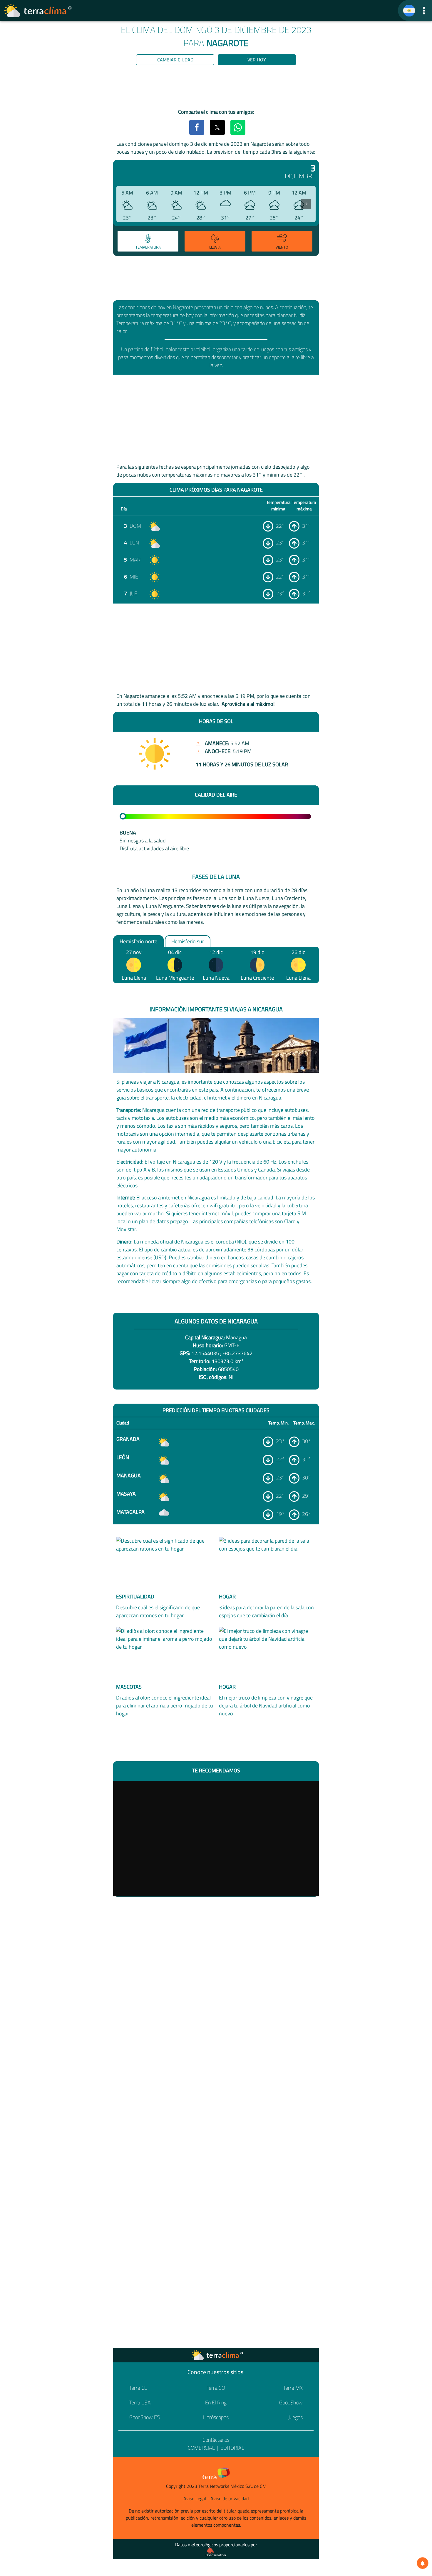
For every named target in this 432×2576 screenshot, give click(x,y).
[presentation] (306, 204)
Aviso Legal (195, 2498)
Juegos (295, 2417)
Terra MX (293, 2388)
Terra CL (138, 2388)
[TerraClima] (409, 11)
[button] (424, 10)
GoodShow (291, 2402)
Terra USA (140, 2402)
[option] (147, 242)
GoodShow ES (145, 2417)
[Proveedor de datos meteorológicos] (216, 2552)
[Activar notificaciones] (423, 2563)
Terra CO (216, 2388)
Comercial (201, 2448)
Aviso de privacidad (230, 2498)
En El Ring (216, 2402)
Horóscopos (216, 2417)
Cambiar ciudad (175, 60)
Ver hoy (257, 60)
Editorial (232, 2448)
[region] (216, 88)
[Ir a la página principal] (38, 11)
